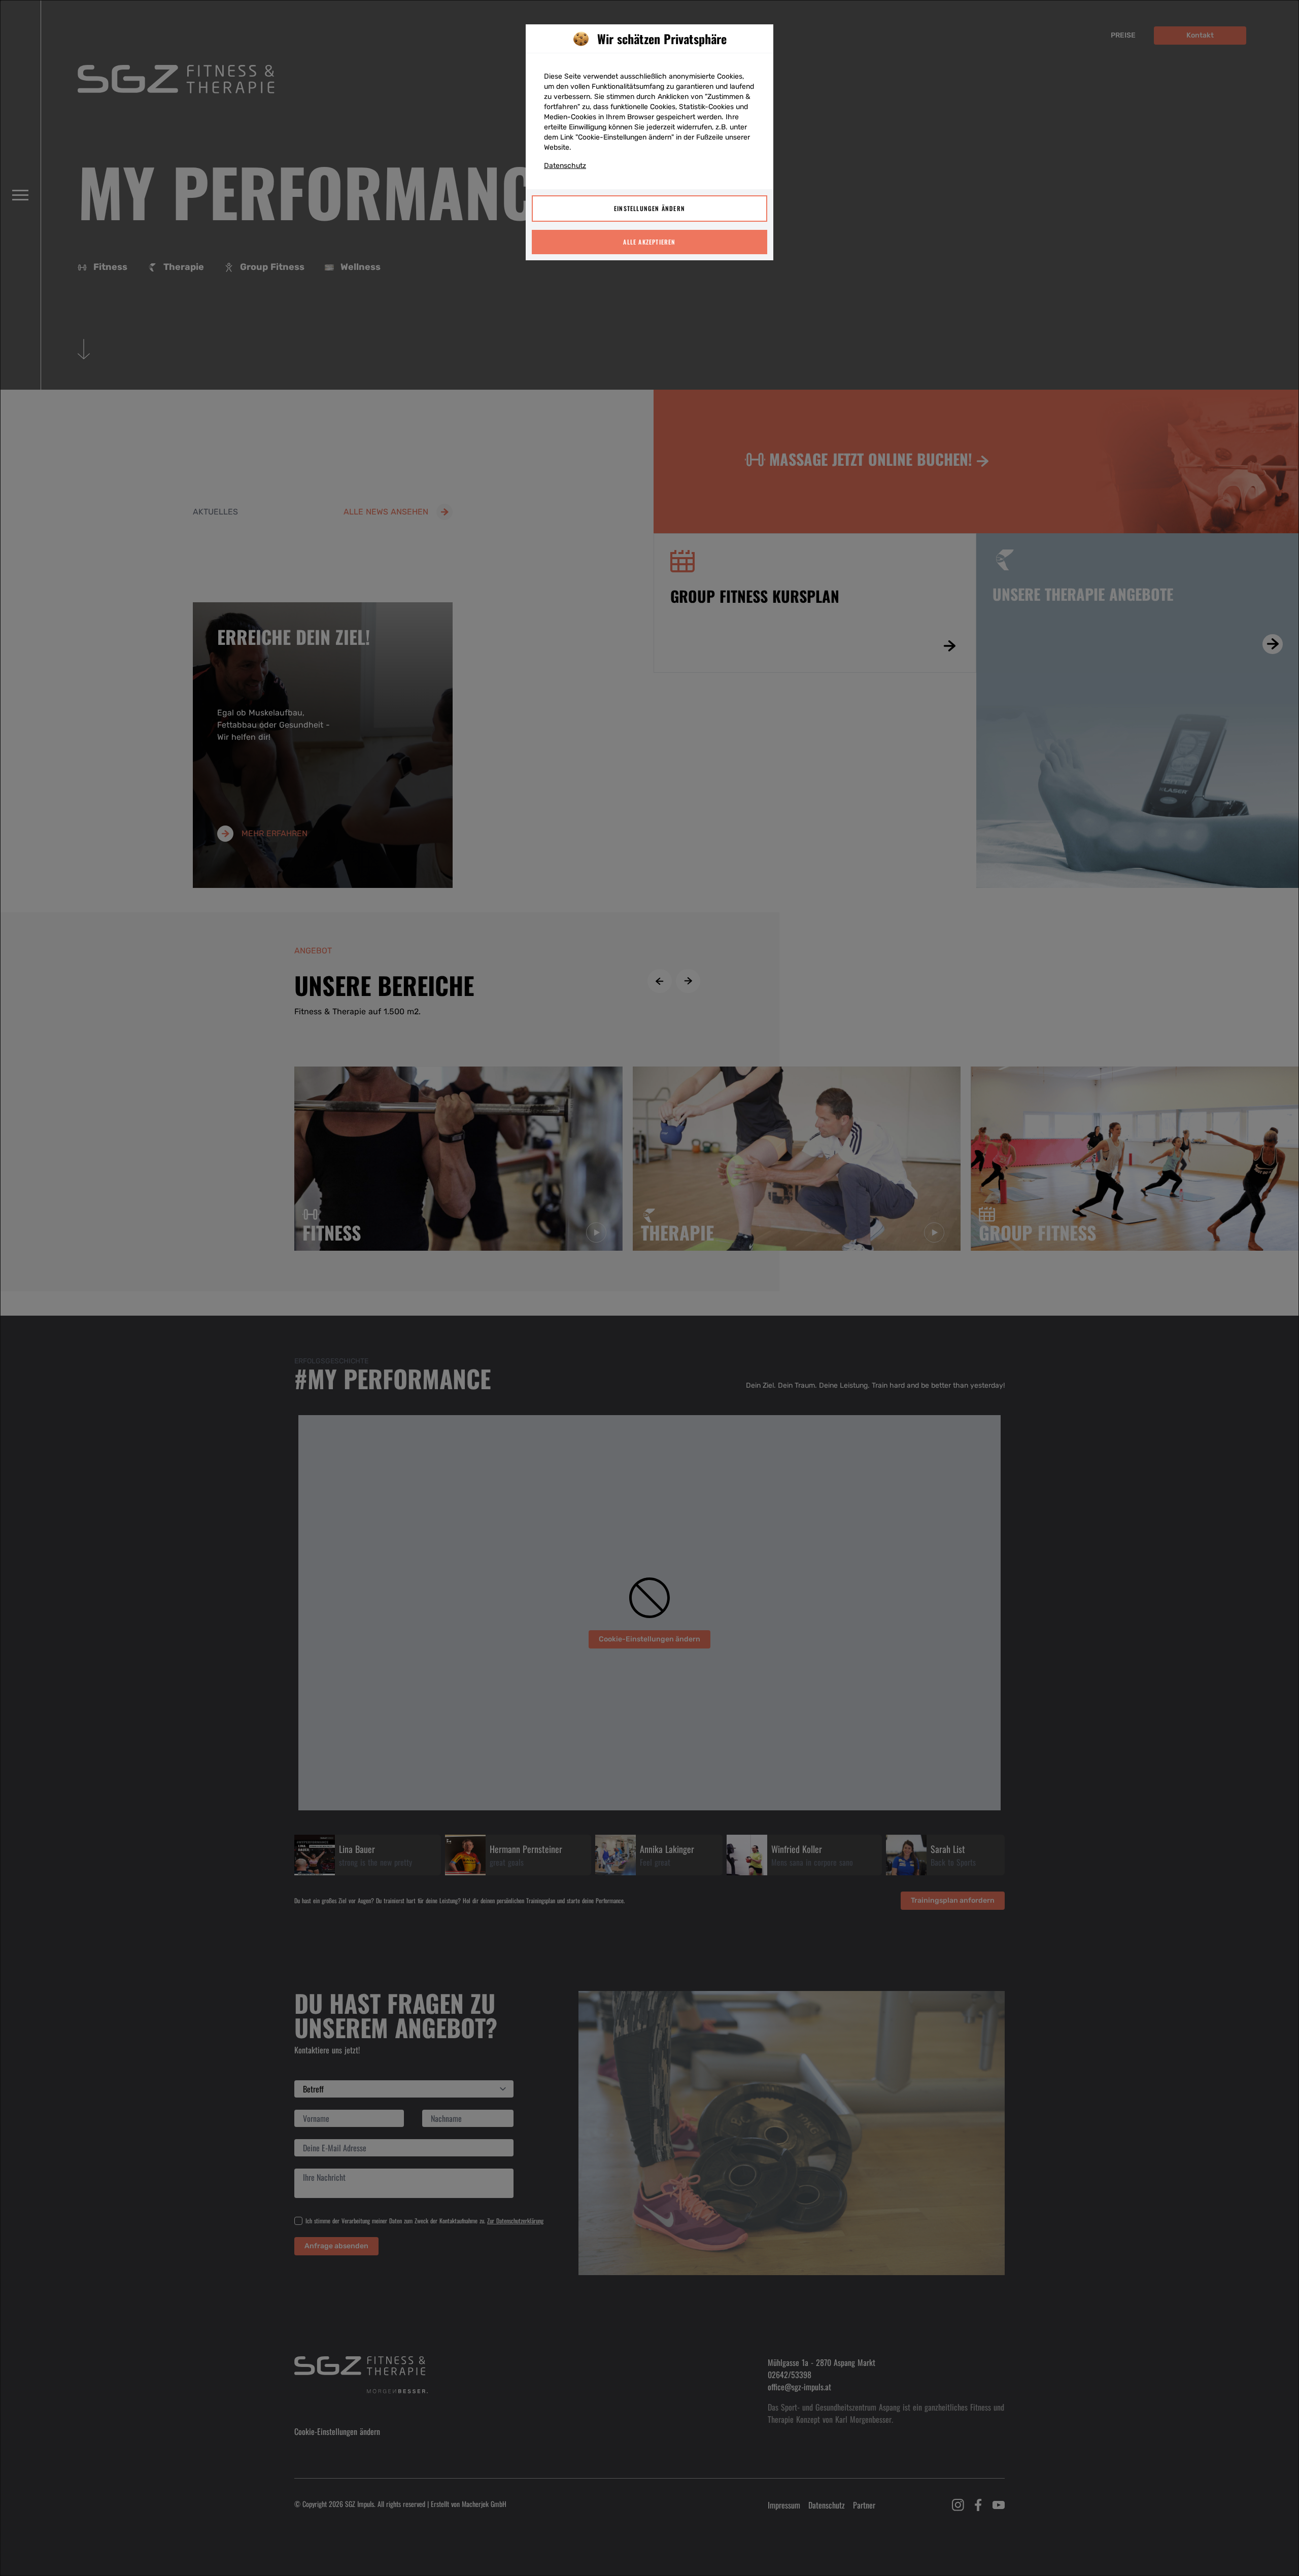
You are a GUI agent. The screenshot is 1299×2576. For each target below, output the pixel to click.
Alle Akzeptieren (649, 242)
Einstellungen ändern (649, 208)
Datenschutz (565, 166)
